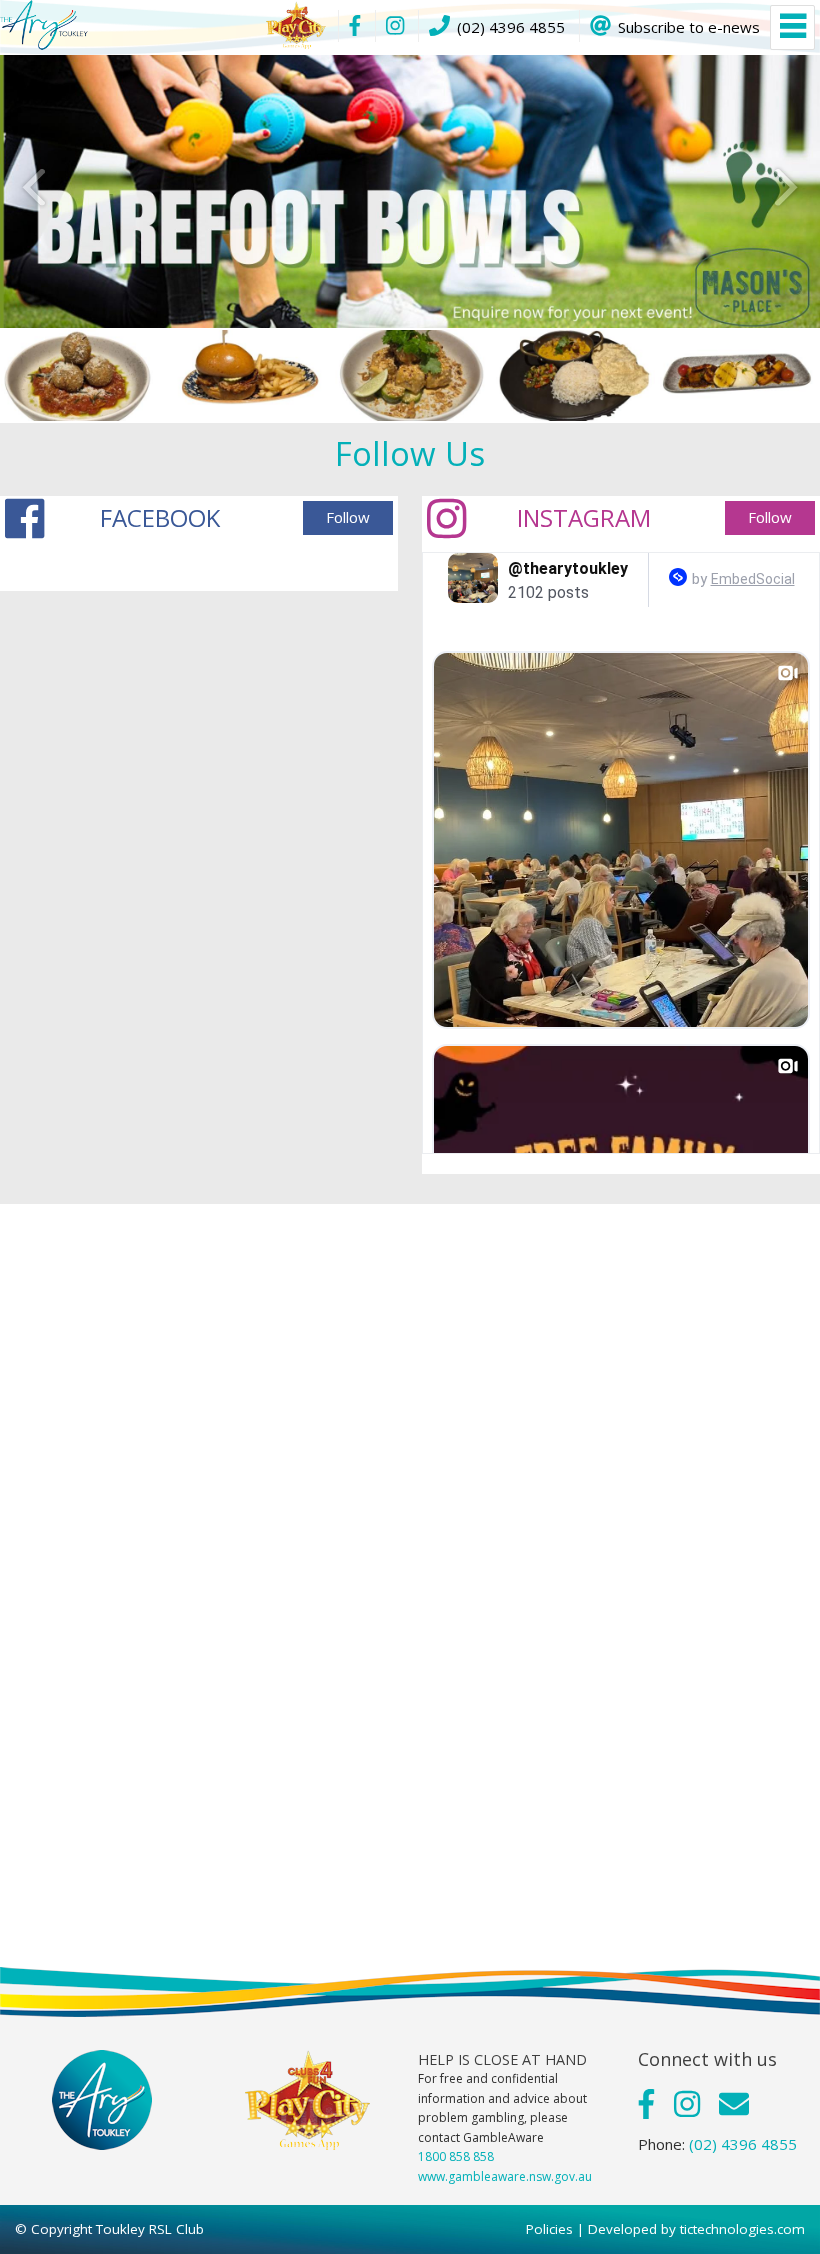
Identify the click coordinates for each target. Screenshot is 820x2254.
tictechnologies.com (742, 2229)
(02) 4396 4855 (743, 2144)
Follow (348, 517)
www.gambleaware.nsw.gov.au (505, 2176)
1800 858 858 (456, 2156)
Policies (549, 2229)
